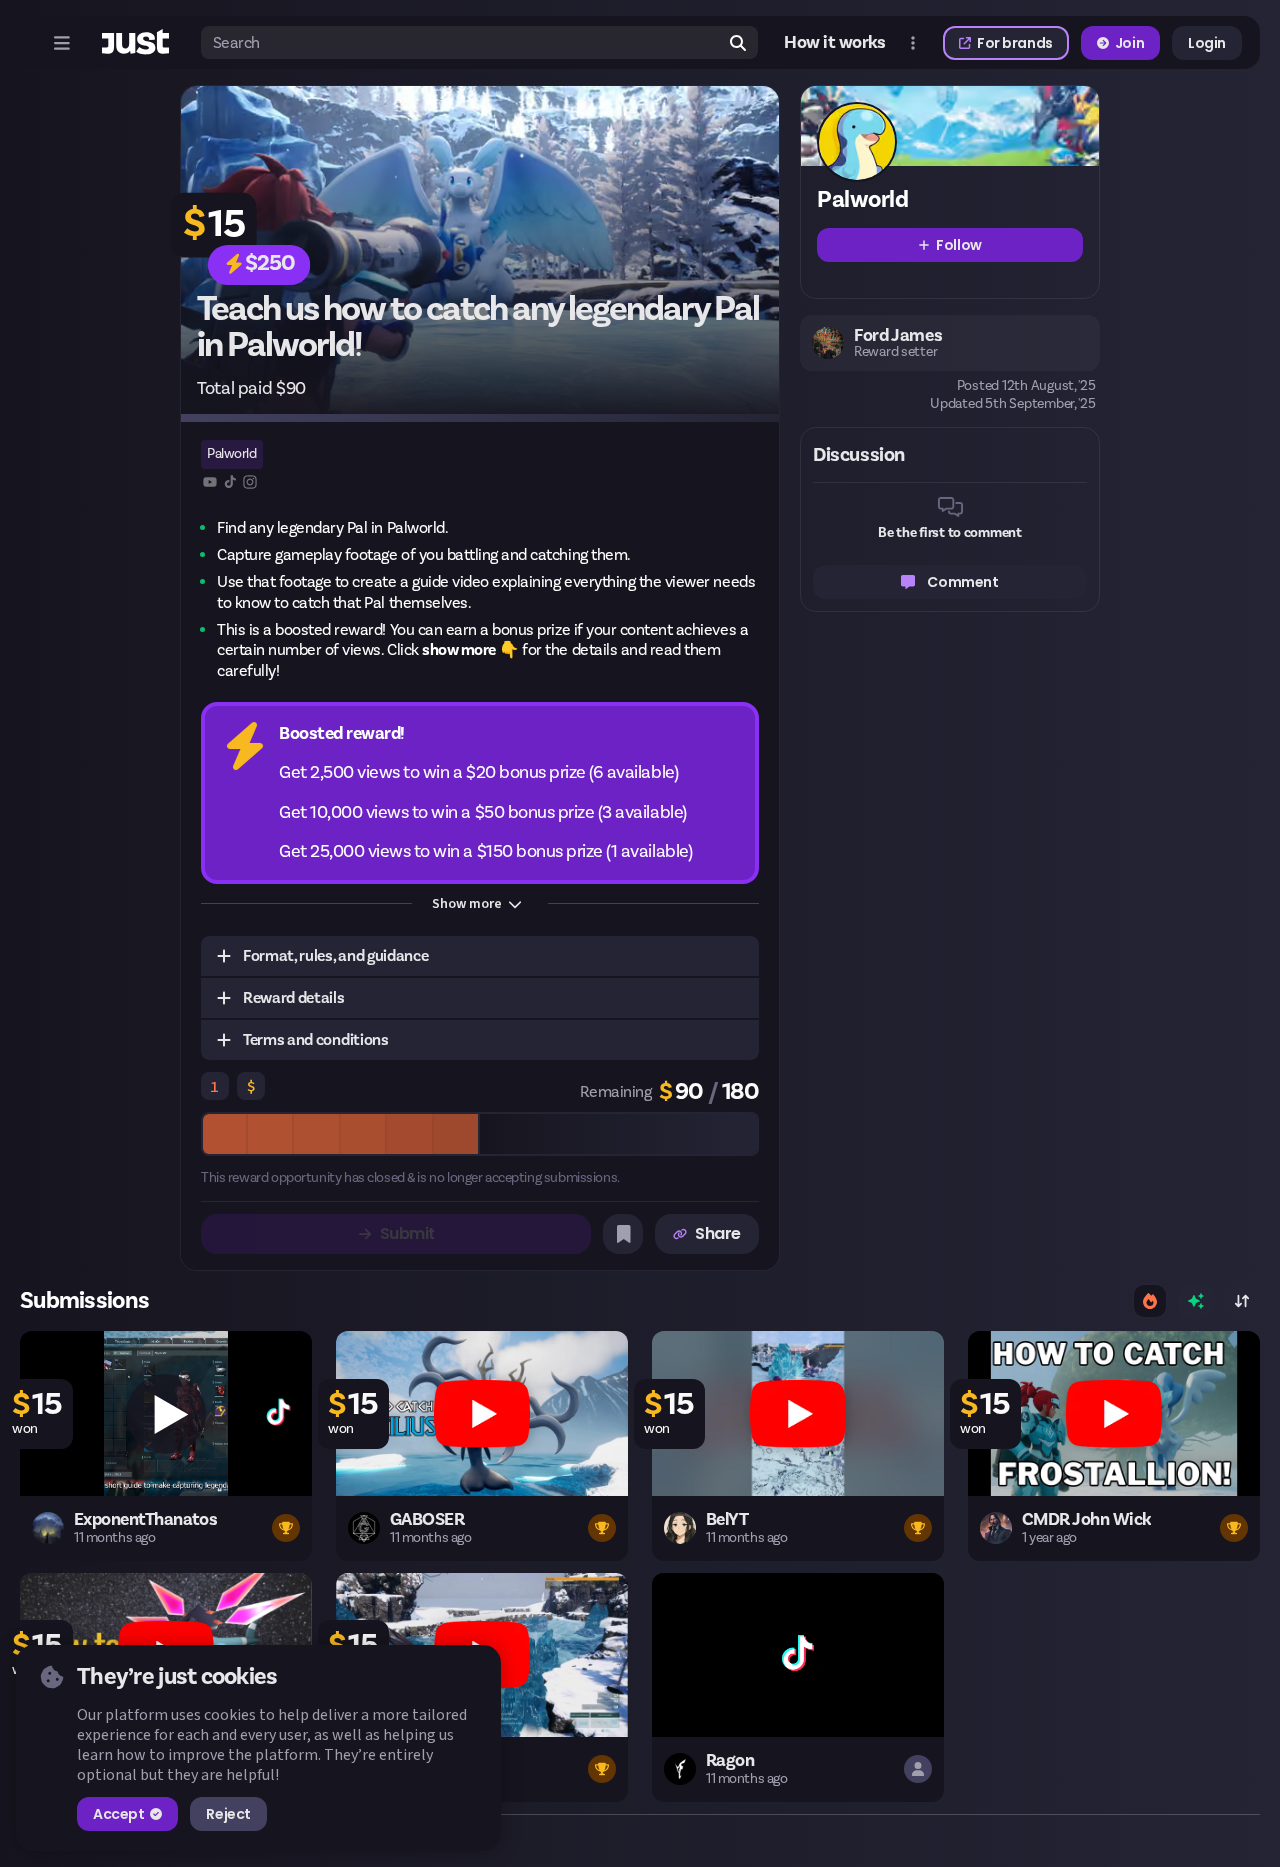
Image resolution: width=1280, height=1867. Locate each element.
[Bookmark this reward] (623, 1234)
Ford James (898, 335)
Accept (118, 1814)
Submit (407, 1233)
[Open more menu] (913, 43)
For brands (1015, 43)
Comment (962, 582)
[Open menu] (62, 43)
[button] (480, 957)
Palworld (231, 454)
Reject (228, 1814)
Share (718, 1233)
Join (1129, 43)
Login (1207, 43)
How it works (835, 43)
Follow (959, 245)
